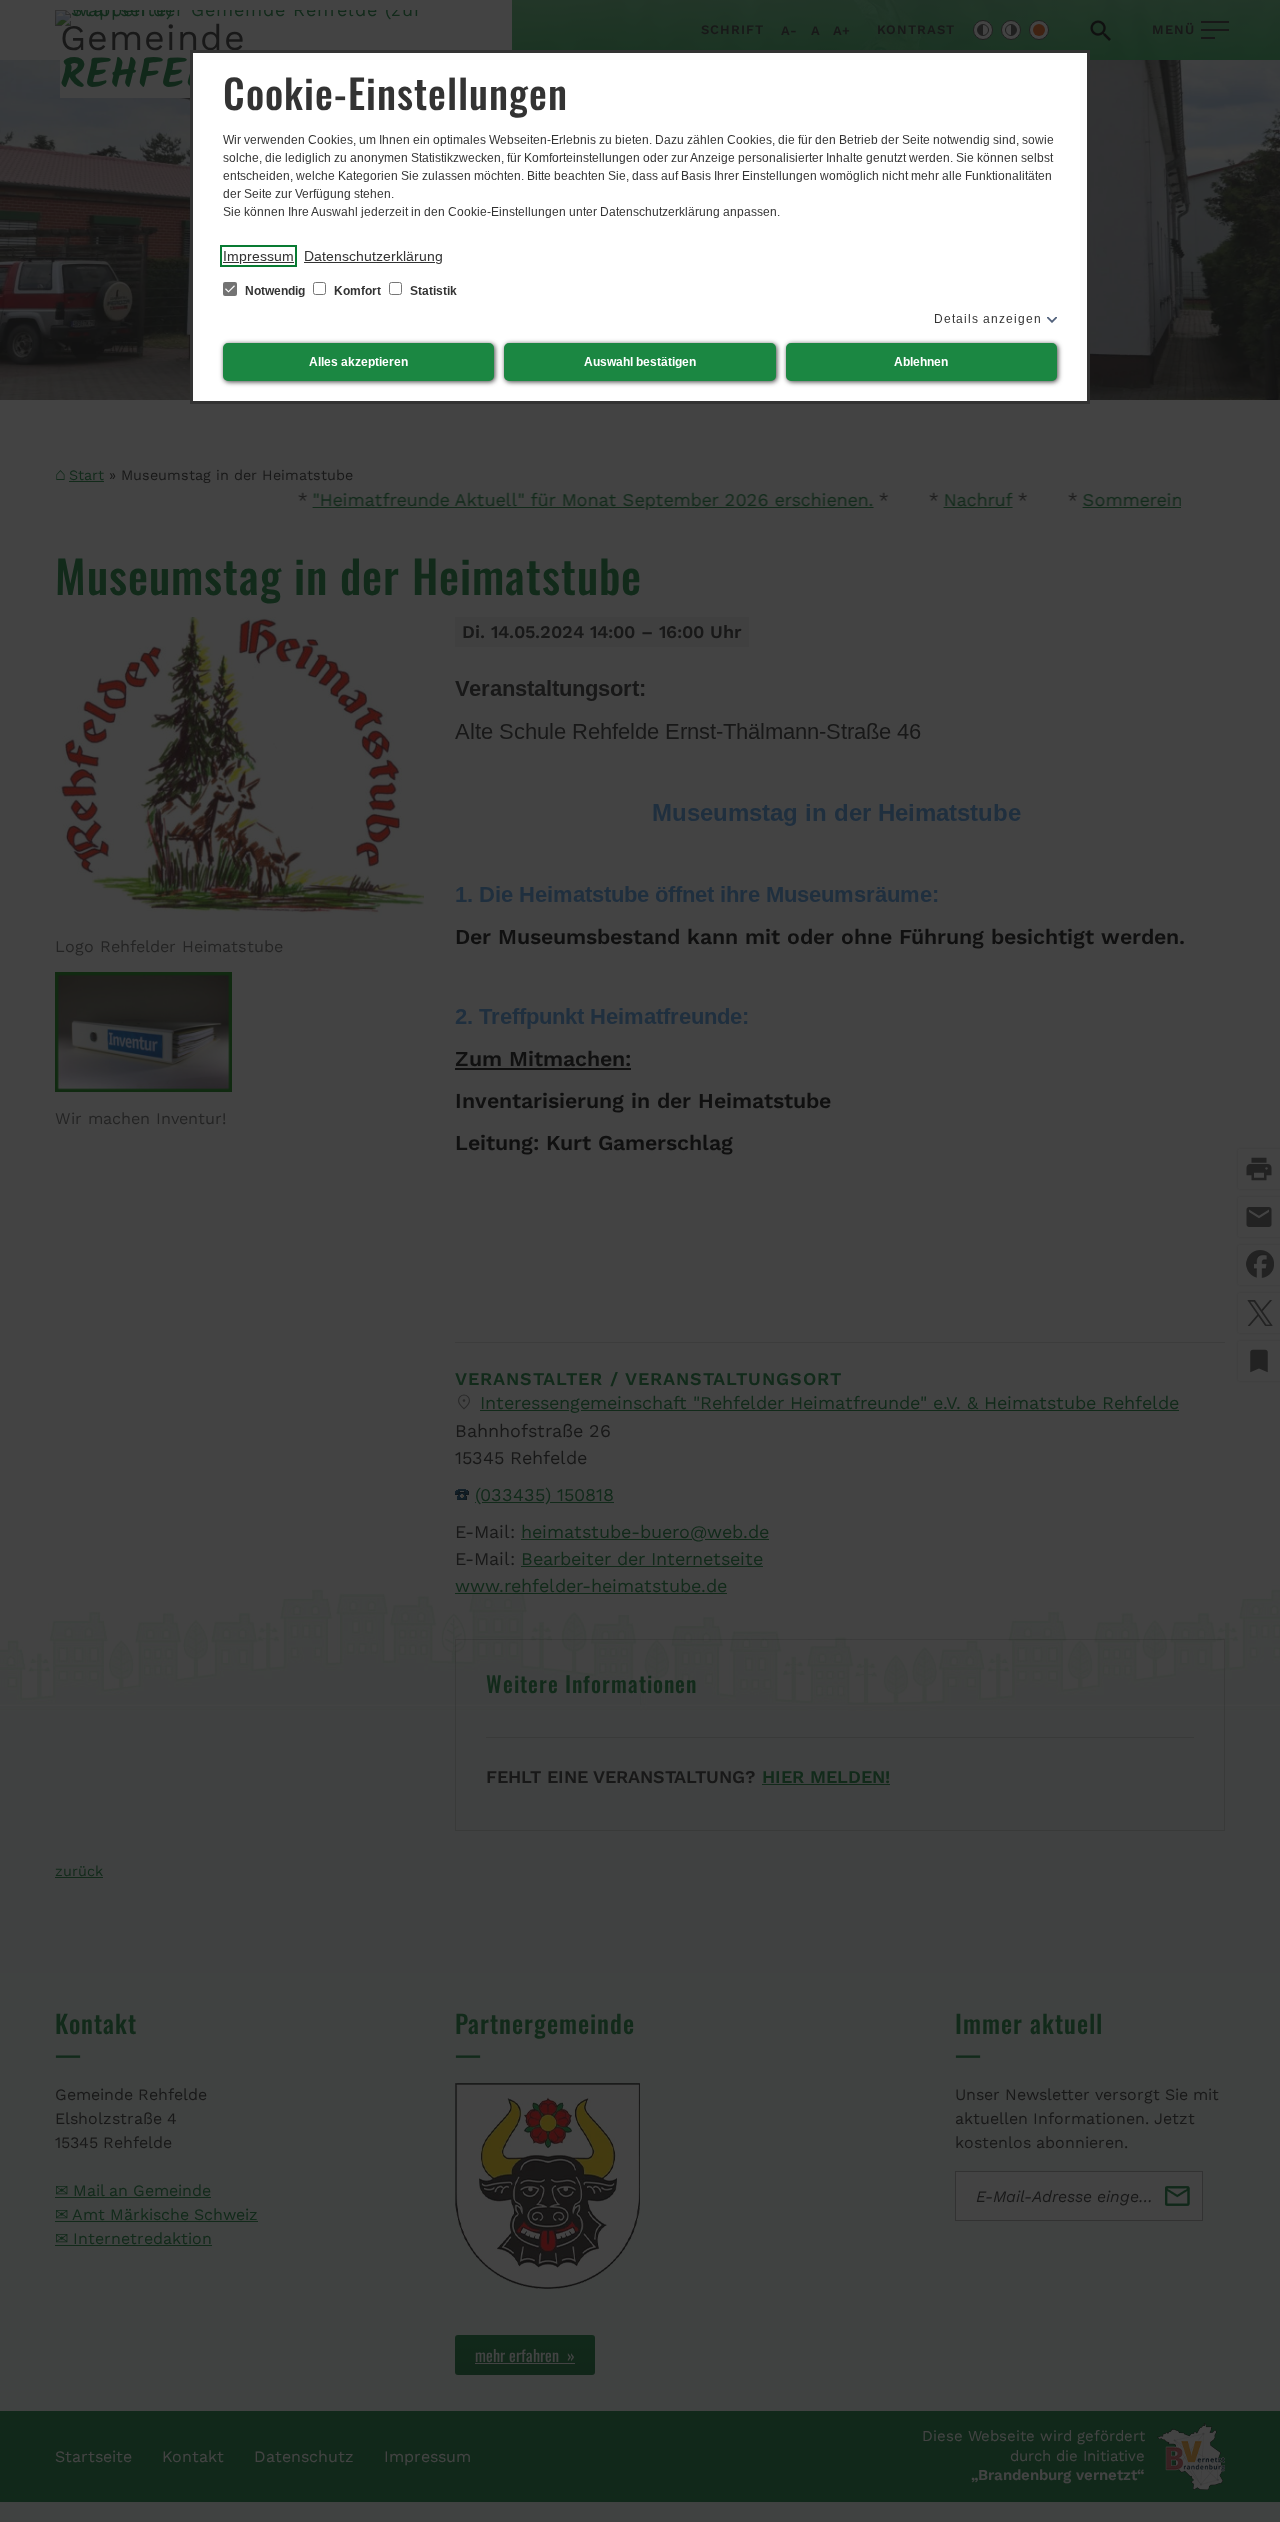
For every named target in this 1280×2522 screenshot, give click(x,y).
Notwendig (275, 291)
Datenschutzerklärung (373, 256)
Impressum (258, 256)
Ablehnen (921, 362)
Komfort (357, 291)
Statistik (432, 291)
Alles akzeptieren (358, 362)
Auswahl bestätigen (640, 362)
